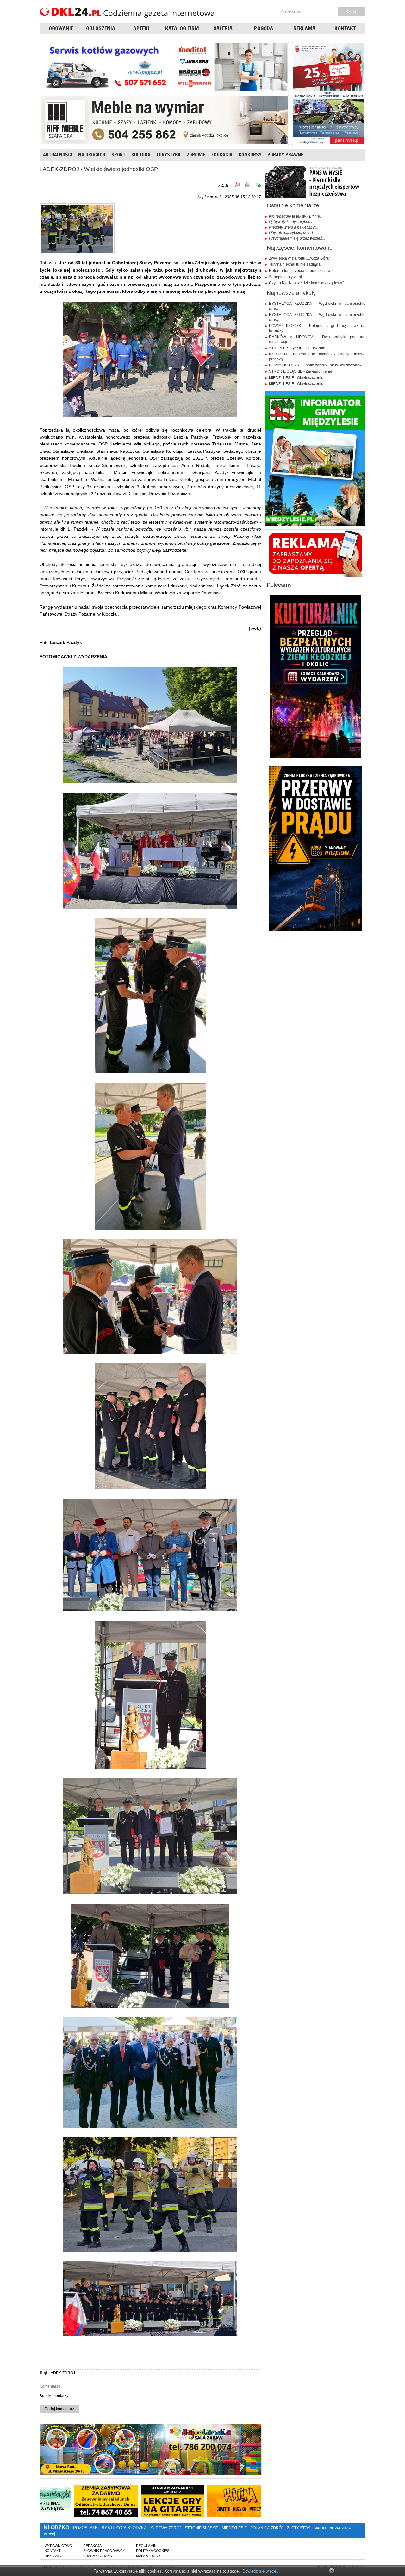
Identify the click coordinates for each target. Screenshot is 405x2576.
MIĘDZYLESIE (234, 2528)
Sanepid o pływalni (285, 277)
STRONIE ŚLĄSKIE (202, 2528)
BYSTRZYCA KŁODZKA (124, 2528)
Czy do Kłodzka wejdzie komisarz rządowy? (307, 283)
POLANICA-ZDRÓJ (267, 2528)
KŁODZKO (57, 2527)
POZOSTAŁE (85, 2528)
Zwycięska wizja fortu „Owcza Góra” (299, 258)
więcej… (51, 2534)
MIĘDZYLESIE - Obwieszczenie (296, 378)
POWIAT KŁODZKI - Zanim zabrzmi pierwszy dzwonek (315, 365)
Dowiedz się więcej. (260, 2571)
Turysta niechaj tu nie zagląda (295, 264)
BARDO (320, 2528)
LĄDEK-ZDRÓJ (62, 2373)
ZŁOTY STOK (299, 2528)
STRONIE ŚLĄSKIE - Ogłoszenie (297, 348)
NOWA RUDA (340, 2528)
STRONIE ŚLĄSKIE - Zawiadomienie (301, 371)
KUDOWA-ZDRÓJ (166, 2528)
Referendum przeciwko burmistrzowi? (301, 271)
